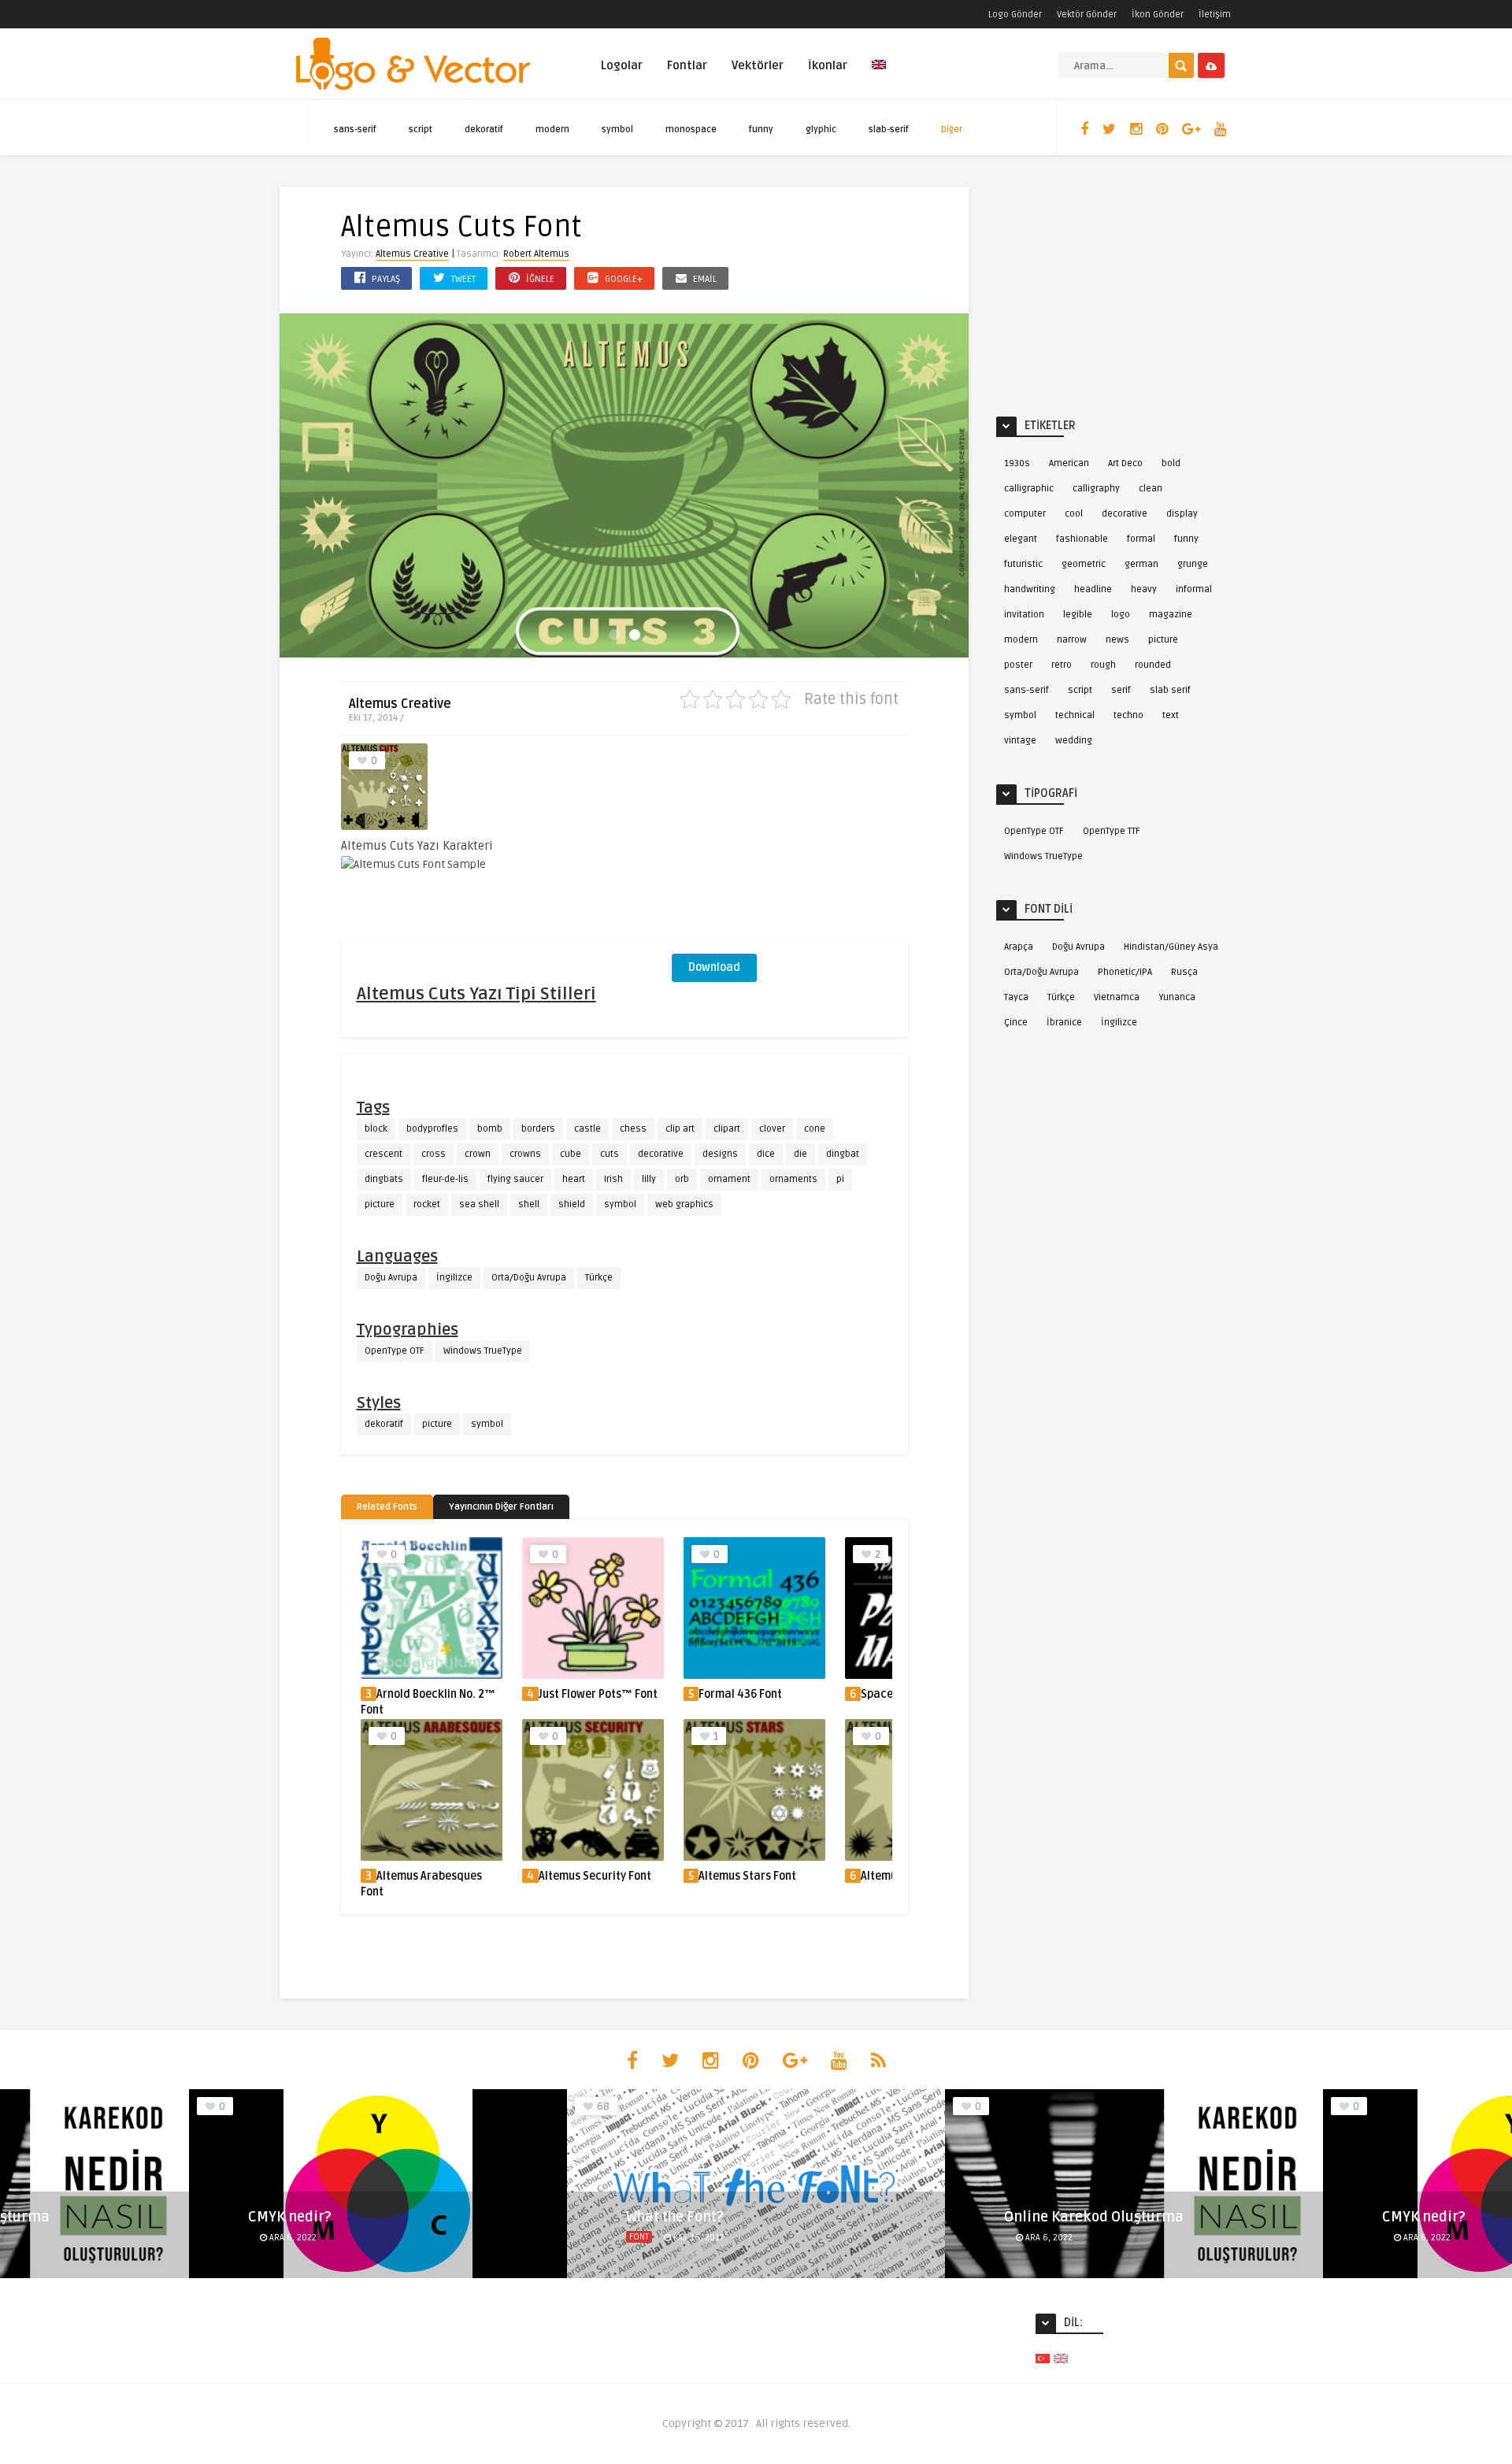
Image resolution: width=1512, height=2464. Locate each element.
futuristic (1023, 564)
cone (815, 1129)
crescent (384, 1154)
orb (682, 1179)
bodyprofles (432, 1129)
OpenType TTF (1112, 831)
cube (571, 1154)
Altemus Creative (412, 254)
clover (772, 1129)
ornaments (793, 1179)
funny (761, 130)
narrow (1072, 640)
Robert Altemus (536, 254)
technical (1075, 715)
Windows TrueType (483, 1351)
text (1171, 715)
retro (1062, 665)
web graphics (684, 1204)
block (376, 1129)
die (800, 1154)
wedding (1074, 741)
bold (1171, 463)
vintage (1020, 741)
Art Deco (1125, 463)
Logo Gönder (1015, 15)
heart (574, 1179)
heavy (1144, 589)
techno (1128, 715)
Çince (1016, 1023)
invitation (1024, 615)
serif (1121, 690)
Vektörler (758, 65)
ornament (729, 1179)
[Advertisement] (790, 842)
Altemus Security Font (595, 1876)
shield (572, 1204)
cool (1074, 514)
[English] (879, 74)
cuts (610, 1154)
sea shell (479, 1204)
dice (766, 1154)
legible (1078, 615)
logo (1121, 615)
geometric (1084, 564)
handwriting (1030, 589)
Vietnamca (1117, 997)
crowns (525, 1154)
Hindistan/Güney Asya (1171, 947)
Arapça (1019, 947)
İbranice (1064, 1023)
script (421, 130)
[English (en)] (1061, 2358)
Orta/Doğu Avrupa (529, 1278)
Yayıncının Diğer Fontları (501, 1507)
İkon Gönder (1158, 15)
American (1069, 463)
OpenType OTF (395, 1351)
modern (552, 130)
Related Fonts (387, 1507)
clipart (727, 1129)
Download (714, 967)
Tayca (1016, 997)
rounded (1153, 665)
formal (1141, 539)
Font (639, 2237)
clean (1151, 489)
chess (633, 1129)
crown (478, 1154)
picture (380, 1204)
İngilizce (454, 1278)
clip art (680, 1129)
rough (1103, 665)
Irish (613, 1179)
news (1117, 640)
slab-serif (889, 130)
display (1182, 514)
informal (1194, 589)
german (1141, 564)
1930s (1017, 463)
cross (434, 1154)
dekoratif (484, 130)
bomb (490, 1129)
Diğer (952, 130)
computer (1025, 514)
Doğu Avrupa (391, 1278)
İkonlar (828, 65)
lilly (649, 1179)
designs (720, 1154)
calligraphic (1029, 489)
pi (840, 1179)
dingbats (384, 1179)
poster (1018, 665)
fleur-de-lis (445, 1179)
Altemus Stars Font (747, 1876)
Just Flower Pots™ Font (598, 1694)
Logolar (622, 65)
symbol (617, 130)
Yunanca (1177, 997)
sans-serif (355, 130)
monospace (691, 130)
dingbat (843, 1154)
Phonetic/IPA (1125, 972)
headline (1093, 589)
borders (538, 1129)
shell (529, 1204)
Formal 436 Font (740, 1694)
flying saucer (515, 1179)
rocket (427, 1204)
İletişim (1215, 15)
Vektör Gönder (1087, 15)
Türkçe (599, 1278)
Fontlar (687, 65)
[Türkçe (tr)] (1043, 2358)
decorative (661, 1154)
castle (587, 1129)
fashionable (1082, 539)
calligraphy (1096, 489)
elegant (1021, 539)
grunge (1193, 564)
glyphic (821, 130)
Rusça (1184, 972)
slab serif (1170, 690)
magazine (1171, 615)
